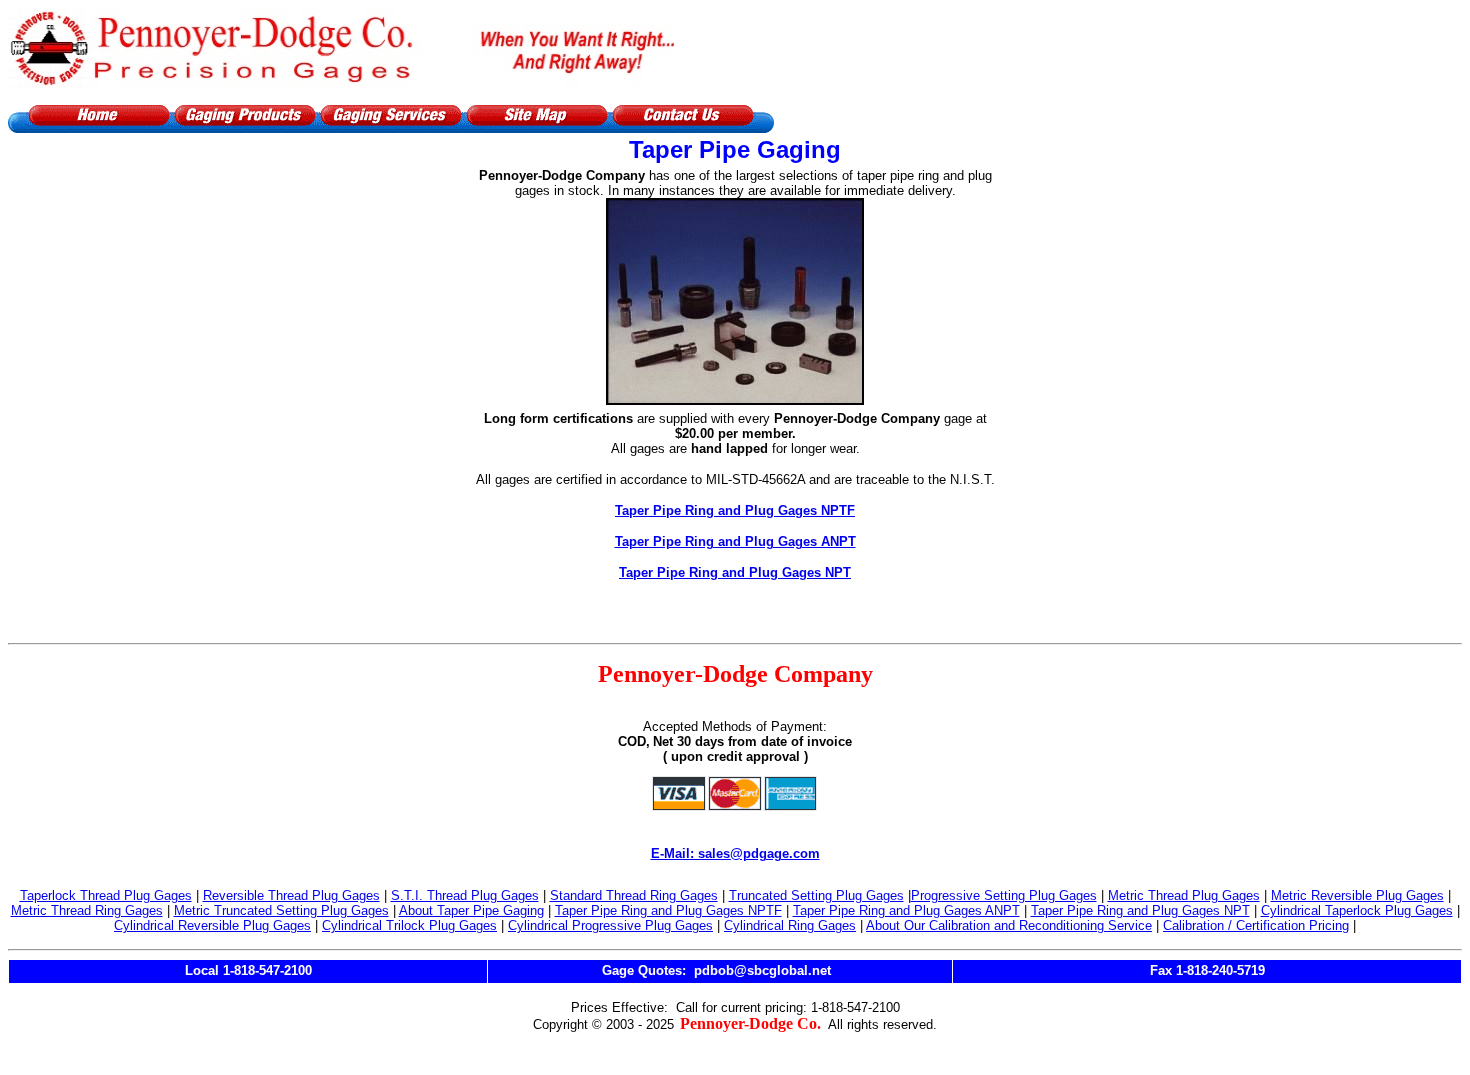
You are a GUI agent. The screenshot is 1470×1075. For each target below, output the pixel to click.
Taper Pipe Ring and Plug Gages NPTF (735, 510)
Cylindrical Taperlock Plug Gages (1357, 910)
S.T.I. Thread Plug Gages (465, 895)
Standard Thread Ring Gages (634, 895)
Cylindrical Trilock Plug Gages (409, 925)
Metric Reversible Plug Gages (1357, 895)
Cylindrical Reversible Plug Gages (212, 925)
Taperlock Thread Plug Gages (106, 895)
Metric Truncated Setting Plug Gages (281, 910)
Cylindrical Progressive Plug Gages (610, 925)
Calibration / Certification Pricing (1256, 925)
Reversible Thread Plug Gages (291, 895)
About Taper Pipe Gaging (471, 910)
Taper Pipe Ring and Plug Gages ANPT (735, 541)
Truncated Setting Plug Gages (816, 895)
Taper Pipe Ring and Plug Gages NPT (735, 572)
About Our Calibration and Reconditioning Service (1009, 925)
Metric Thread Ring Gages (87, 910)
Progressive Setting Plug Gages (1004, 895)
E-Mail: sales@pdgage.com (735, 853)
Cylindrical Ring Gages (790, 925)
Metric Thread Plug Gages (1184, 895)
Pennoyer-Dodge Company (735, 674)
